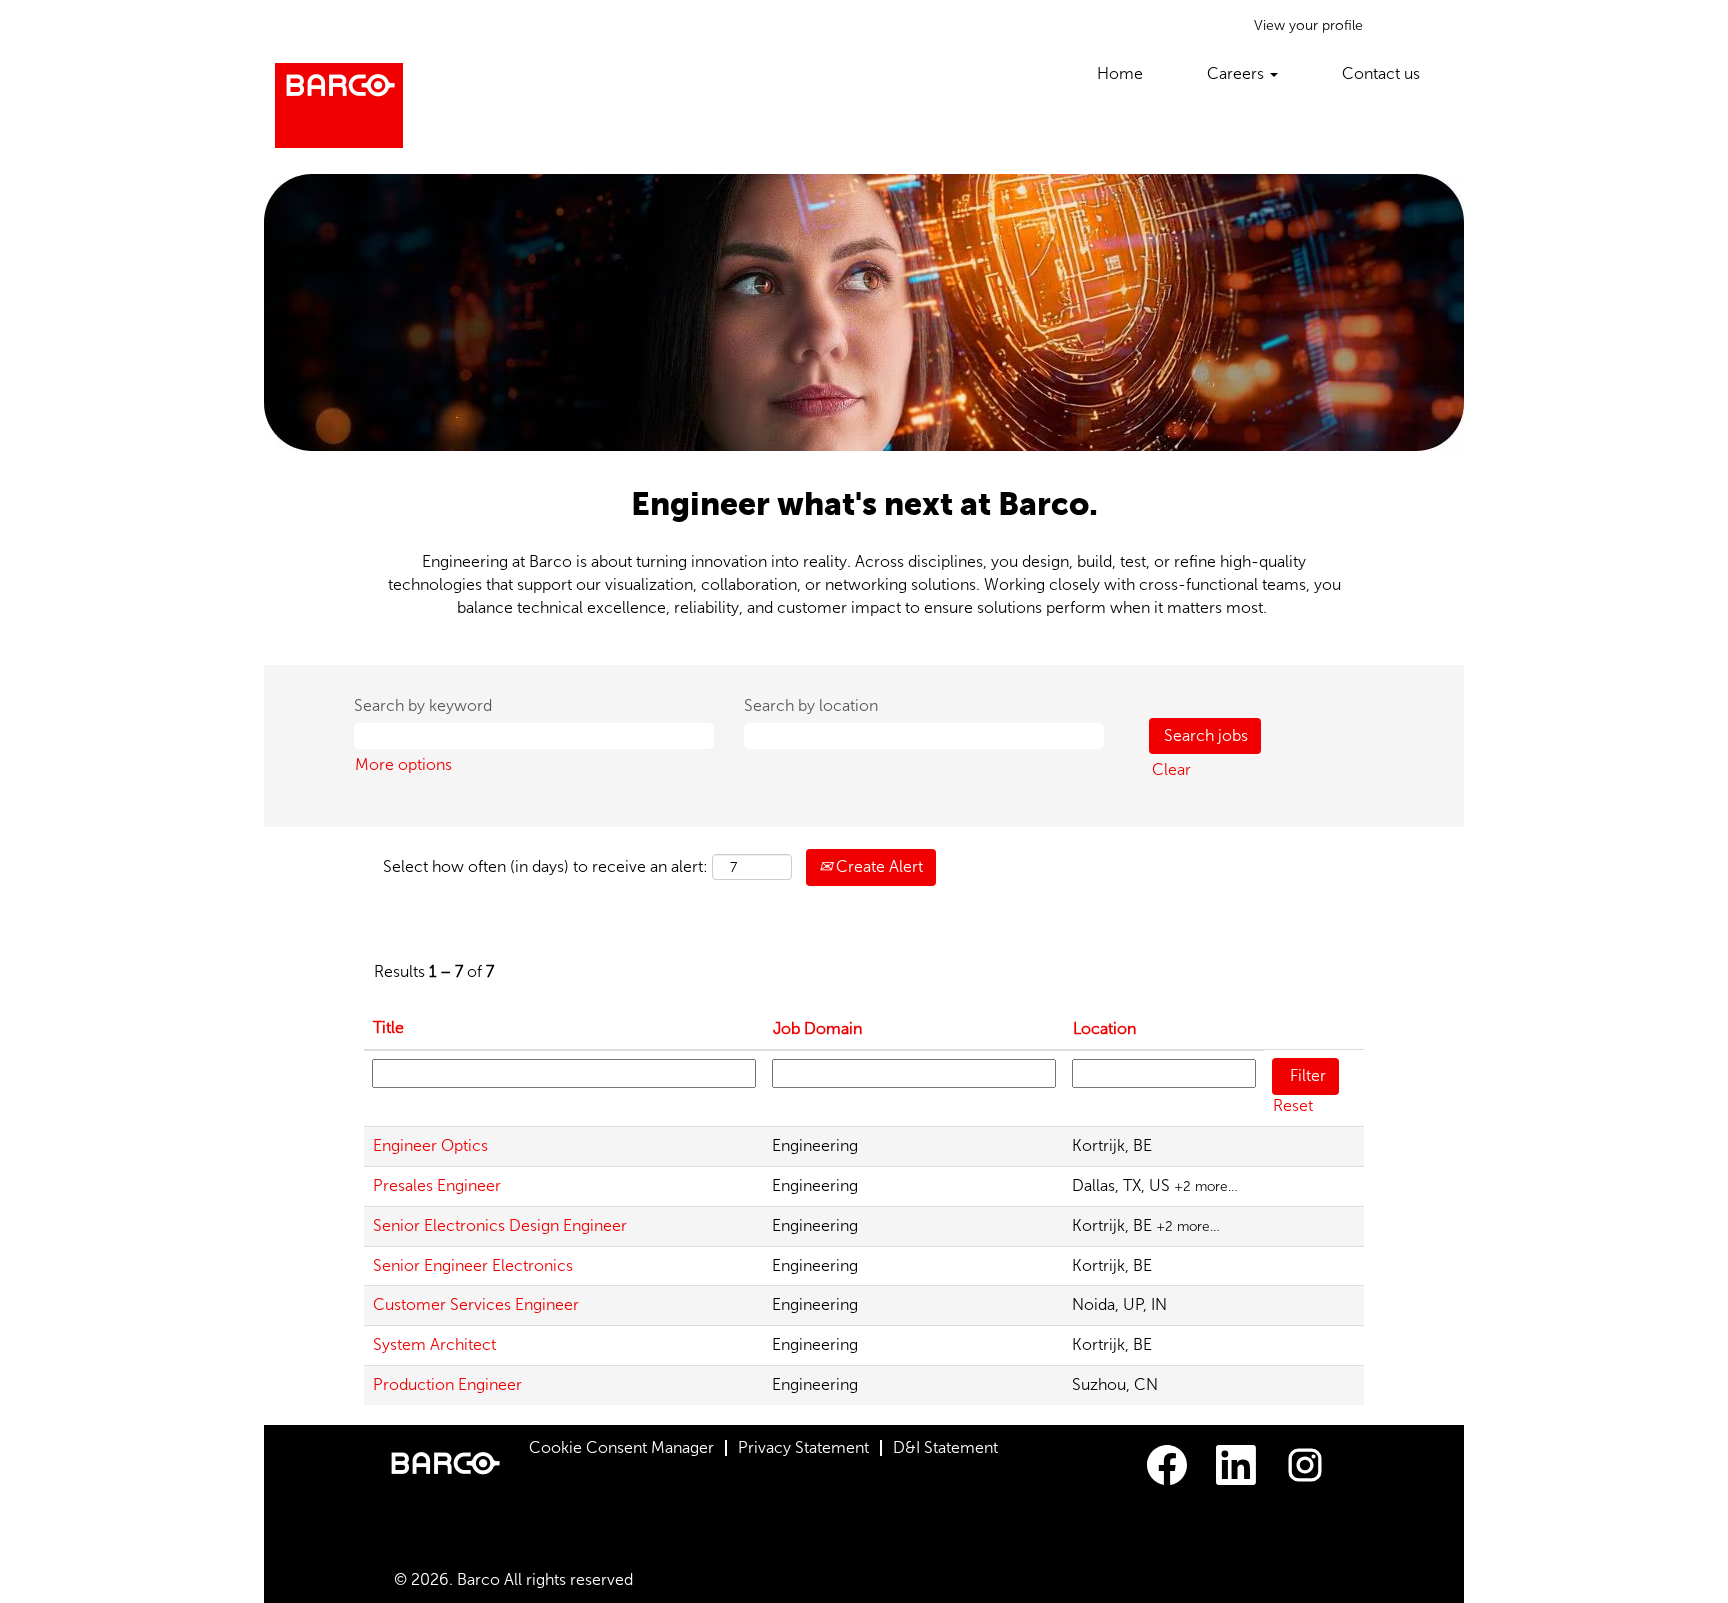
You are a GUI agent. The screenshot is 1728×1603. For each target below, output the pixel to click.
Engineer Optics (430, 1145)
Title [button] (388, 1027)
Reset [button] (1293, 1105)
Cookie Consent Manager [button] (621, 1447)
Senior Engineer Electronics (473, 1265)
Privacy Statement (803, 1447)
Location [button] (1104, 1028)
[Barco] (339, 105)
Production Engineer (447, 1384)
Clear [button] (1171, 769)
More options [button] (403, 764)
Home (1120, 73)
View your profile (1308, 25)
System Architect (434, 1344)
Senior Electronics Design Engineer (500, 1225)
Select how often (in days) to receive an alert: (545, 866)
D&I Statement (945, 1447)
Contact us (1381, 73)
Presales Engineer (437, 1185)
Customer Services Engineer (476, 1304)
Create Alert (877, 866)
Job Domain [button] (817, 1028)
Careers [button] (1237, 73)
